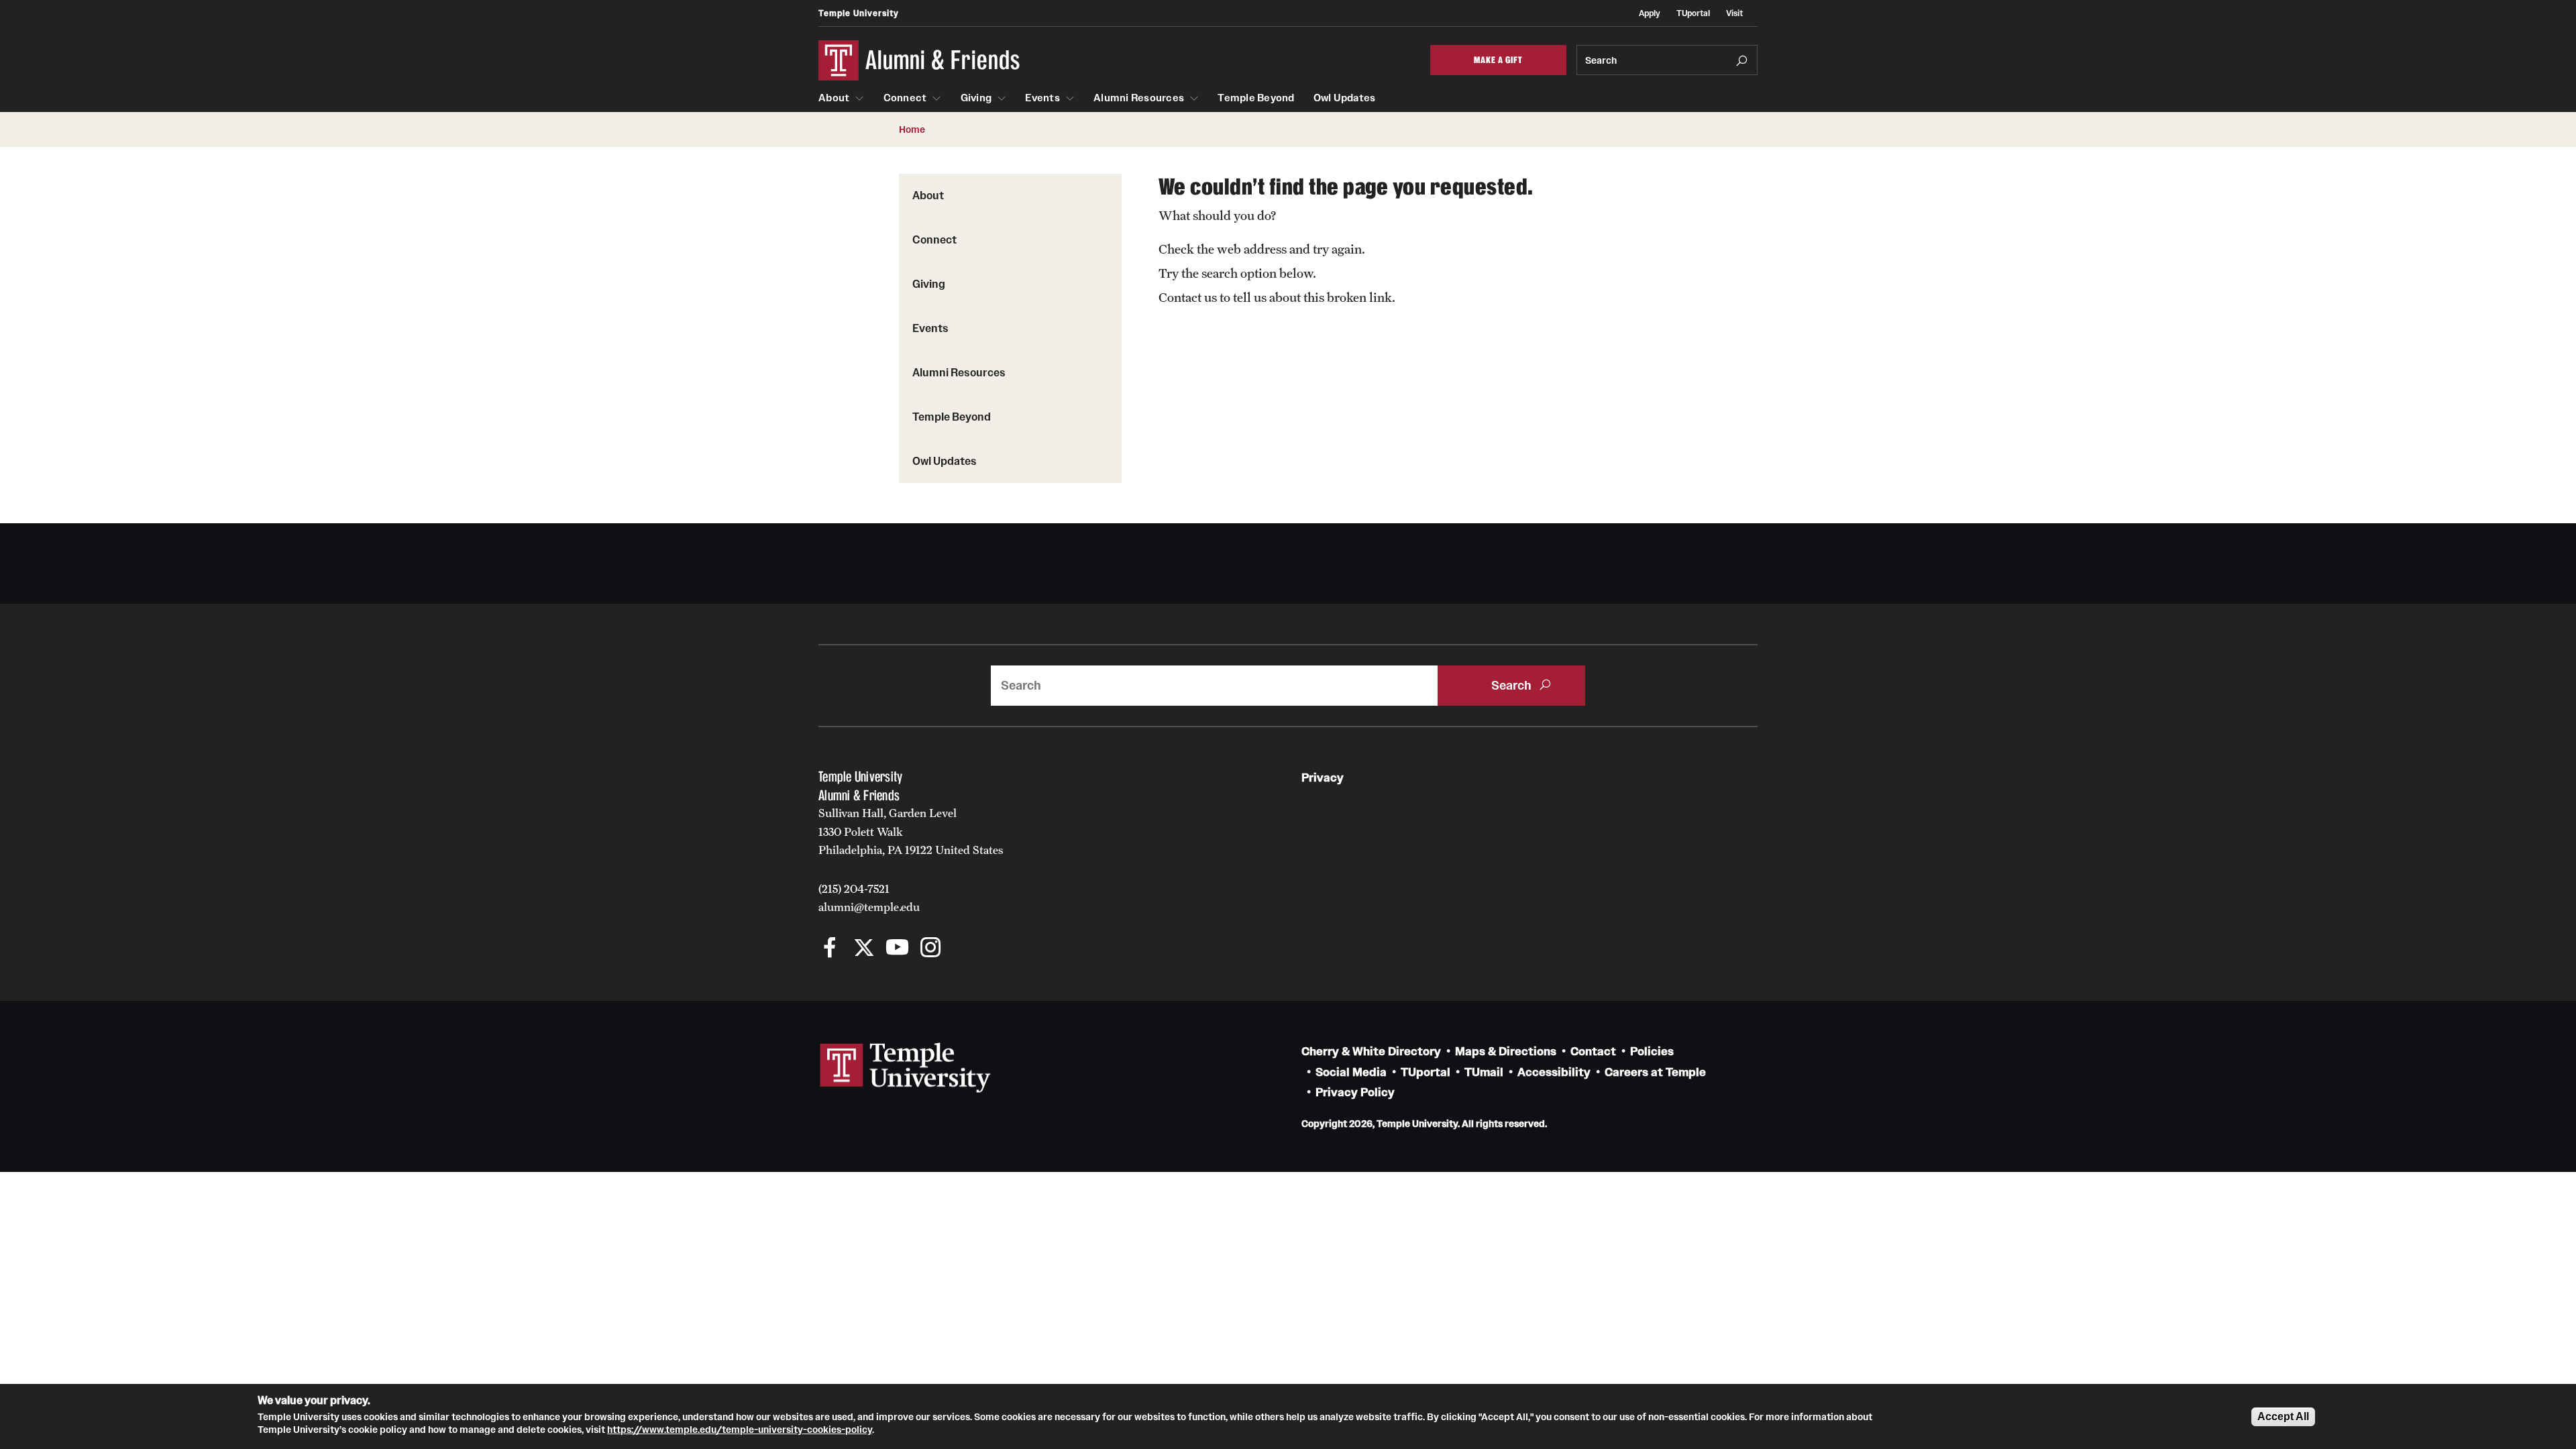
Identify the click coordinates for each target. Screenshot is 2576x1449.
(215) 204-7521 (854, 889)
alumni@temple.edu (869, 907)
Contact (1593, 1052)
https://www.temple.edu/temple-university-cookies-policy (740, 1430)
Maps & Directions (1506, 1052)
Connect (905, 98)
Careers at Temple (1655, 1072)
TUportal (1693, 13)
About (834, 98)
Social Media (1351, 1072)
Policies (1652, 1052)
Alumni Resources (1139, 98)
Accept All (2283, 1416)
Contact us (1188, 297)
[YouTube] (897, 949)
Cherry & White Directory (1371, 1052)
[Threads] (964, 949)
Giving (976, 98)
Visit (1734, 13)
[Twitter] (864, 949)
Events (1042, 98)
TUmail (1484, 1072)
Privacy (1323, 778)
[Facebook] (830, 949)
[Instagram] (931, 949)
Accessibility (1554, 1072)
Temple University (859, 13)
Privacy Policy (1355, 1092)
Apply (1650, 13)
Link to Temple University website (906, 1068)
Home (912, 129)
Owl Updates (1345, 98)
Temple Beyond (1256, 98)
